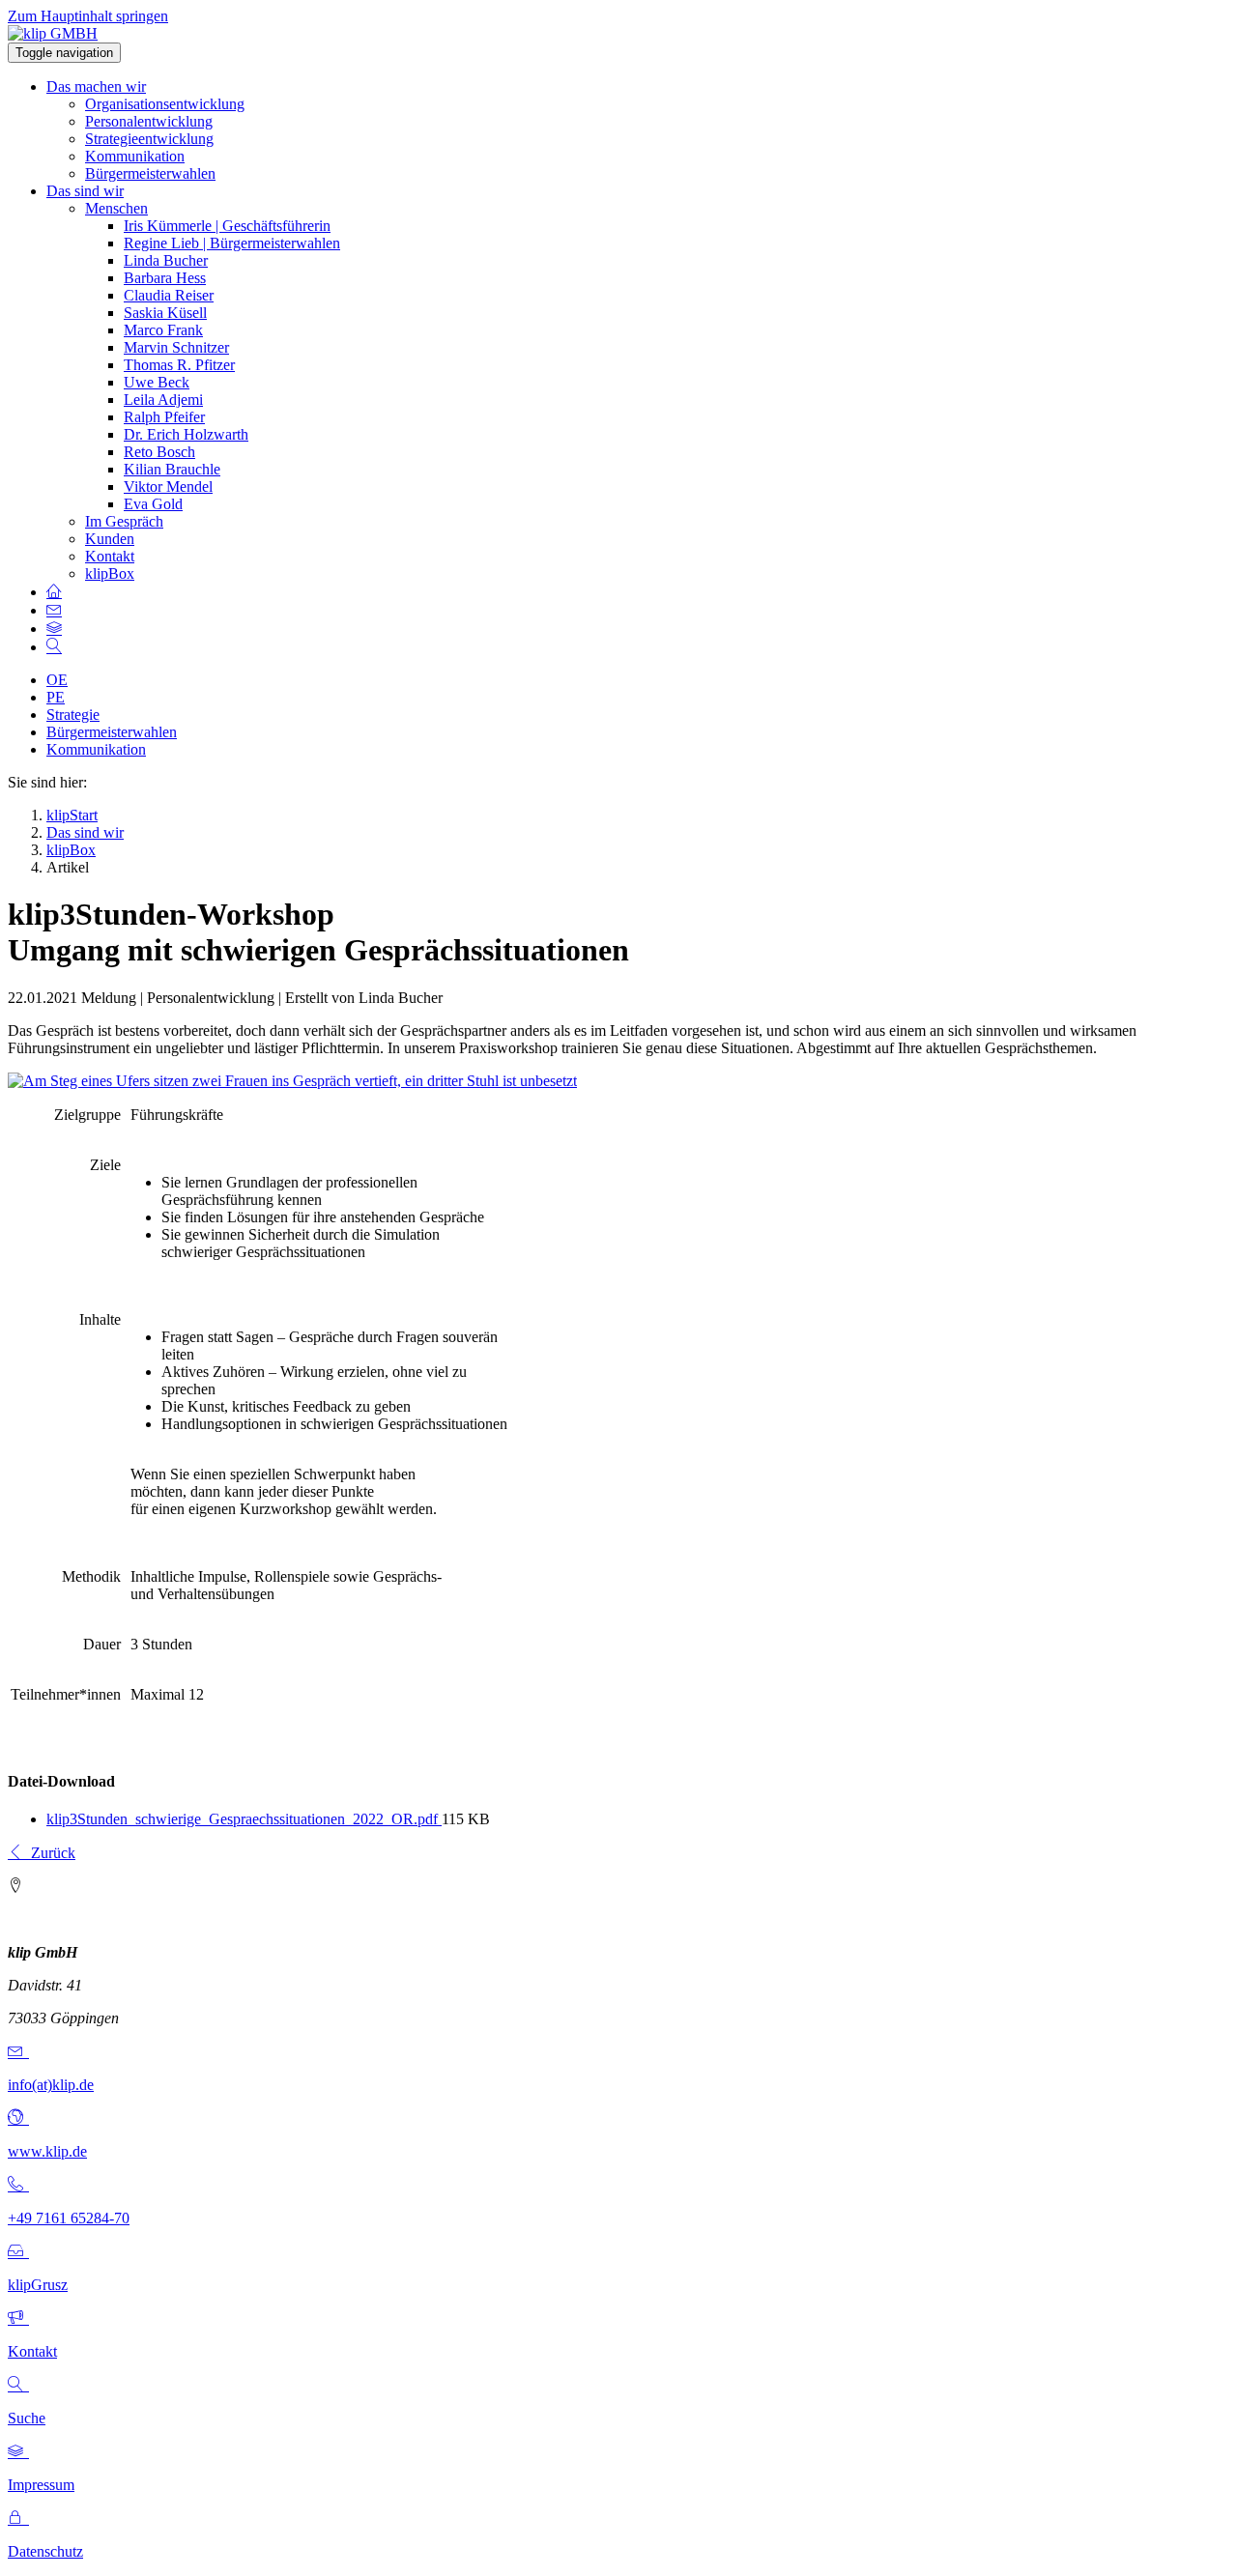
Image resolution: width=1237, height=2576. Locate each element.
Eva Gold (153, 504)
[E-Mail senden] (18, 2052)
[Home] (54, 592)
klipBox (110, 573)
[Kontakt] (18, 2318)
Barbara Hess (165, 278)
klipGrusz (38, 2285)
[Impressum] (18, 2452)
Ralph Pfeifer (164, 417)
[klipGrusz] (18, 2252)
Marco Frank (163, 330)
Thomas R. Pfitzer (179, 365)
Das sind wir (85, 191)
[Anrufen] (18, 2185)
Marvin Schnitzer (176, 347)
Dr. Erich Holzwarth (186, 434)
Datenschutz (45, 2551)
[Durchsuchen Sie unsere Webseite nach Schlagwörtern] (54, 647)
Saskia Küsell (165, 313)
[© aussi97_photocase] (292, 1081)
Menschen (116, 208)
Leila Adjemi (163, 400)
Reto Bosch (159, 452)
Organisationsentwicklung (165, 104)
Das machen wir (96, 86)
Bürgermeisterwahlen (150, 173)
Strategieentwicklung (149, 139)
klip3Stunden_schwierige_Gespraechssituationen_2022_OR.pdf (244, 1819)
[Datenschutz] (18, 2519)
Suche (27, 2418)
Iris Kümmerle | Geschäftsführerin (227, 226)
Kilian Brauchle (172, 469)
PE (56, 697)
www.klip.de (47, 2151)
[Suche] (18, 2385)
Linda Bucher (166, 260)
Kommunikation (135, 156)
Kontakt (110, 556)
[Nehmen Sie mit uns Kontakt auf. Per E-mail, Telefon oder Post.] (54, 610)
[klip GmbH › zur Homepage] (53, 33)
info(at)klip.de (51, 2085)
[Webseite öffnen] (18, 2118)
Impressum (41, 2485)
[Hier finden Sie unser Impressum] (54, 629)
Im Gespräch (124, 521)
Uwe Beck (157, 382)
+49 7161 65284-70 (69, 2218)
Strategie (73, 715)
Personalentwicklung (149, 121)
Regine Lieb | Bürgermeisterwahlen (232, 243)
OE (57, 680)
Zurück (49, 1853)
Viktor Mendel (168, 487)
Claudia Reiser (169, 295)
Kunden (110, 539)
